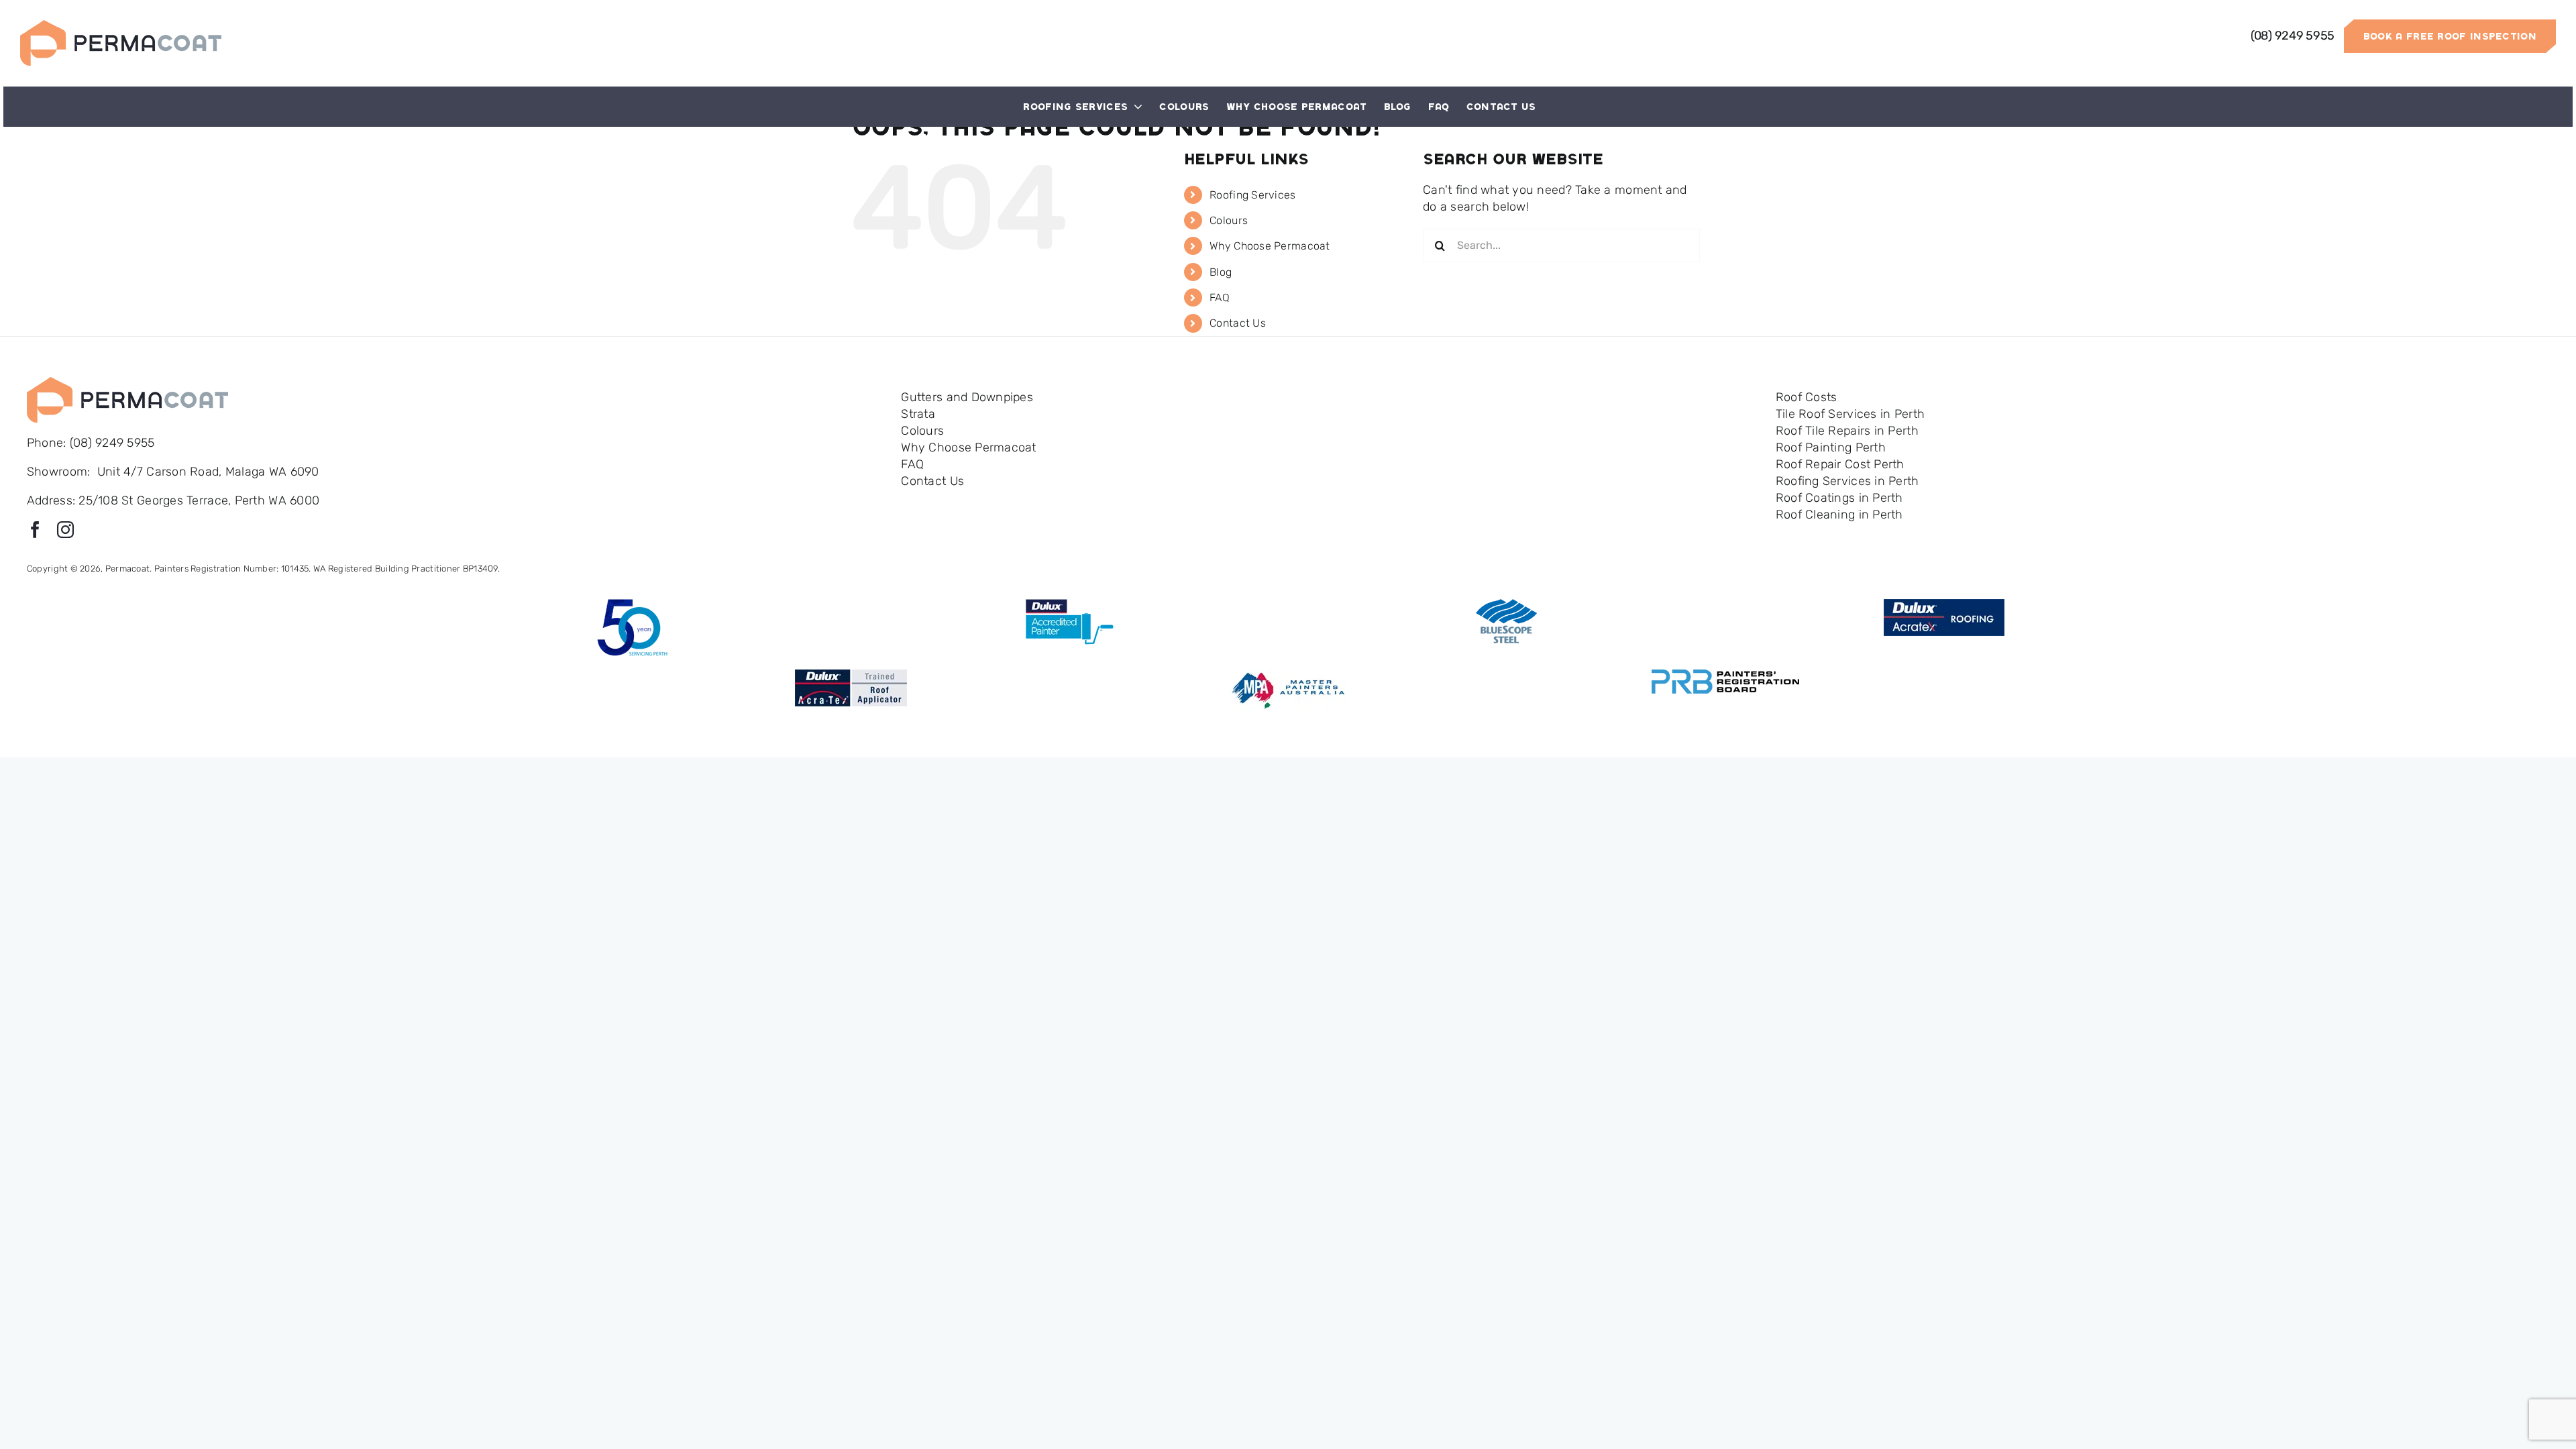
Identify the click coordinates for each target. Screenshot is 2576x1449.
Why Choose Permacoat (1270, 246)
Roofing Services (1252, 195)
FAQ (1220, 298)
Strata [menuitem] (918, 414)
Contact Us (1238, 323)
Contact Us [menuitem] (932, 481)
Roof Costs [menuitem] (1807, 397)
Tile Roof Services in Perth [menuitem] (1850, 414)
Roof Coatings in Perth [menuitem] (1839, 498)
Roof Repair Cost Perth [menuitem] (1840, 464)
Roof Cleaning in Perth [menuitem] (1839, 515)
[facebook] (35, 530)
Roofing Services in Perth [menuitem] (1847, 481)
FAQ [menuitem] (912, 464)
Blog (1221, 272)
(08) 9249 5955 (111, 443)
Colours (1229, 220)
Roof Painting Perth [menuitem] (1831, 447)
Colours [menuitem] (922, 431)
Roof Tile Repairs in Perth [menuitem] (1847, 431)
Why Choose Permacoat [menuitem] (968, 447)
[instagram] (65, 530)
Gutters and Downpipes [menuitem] (967, 397)
